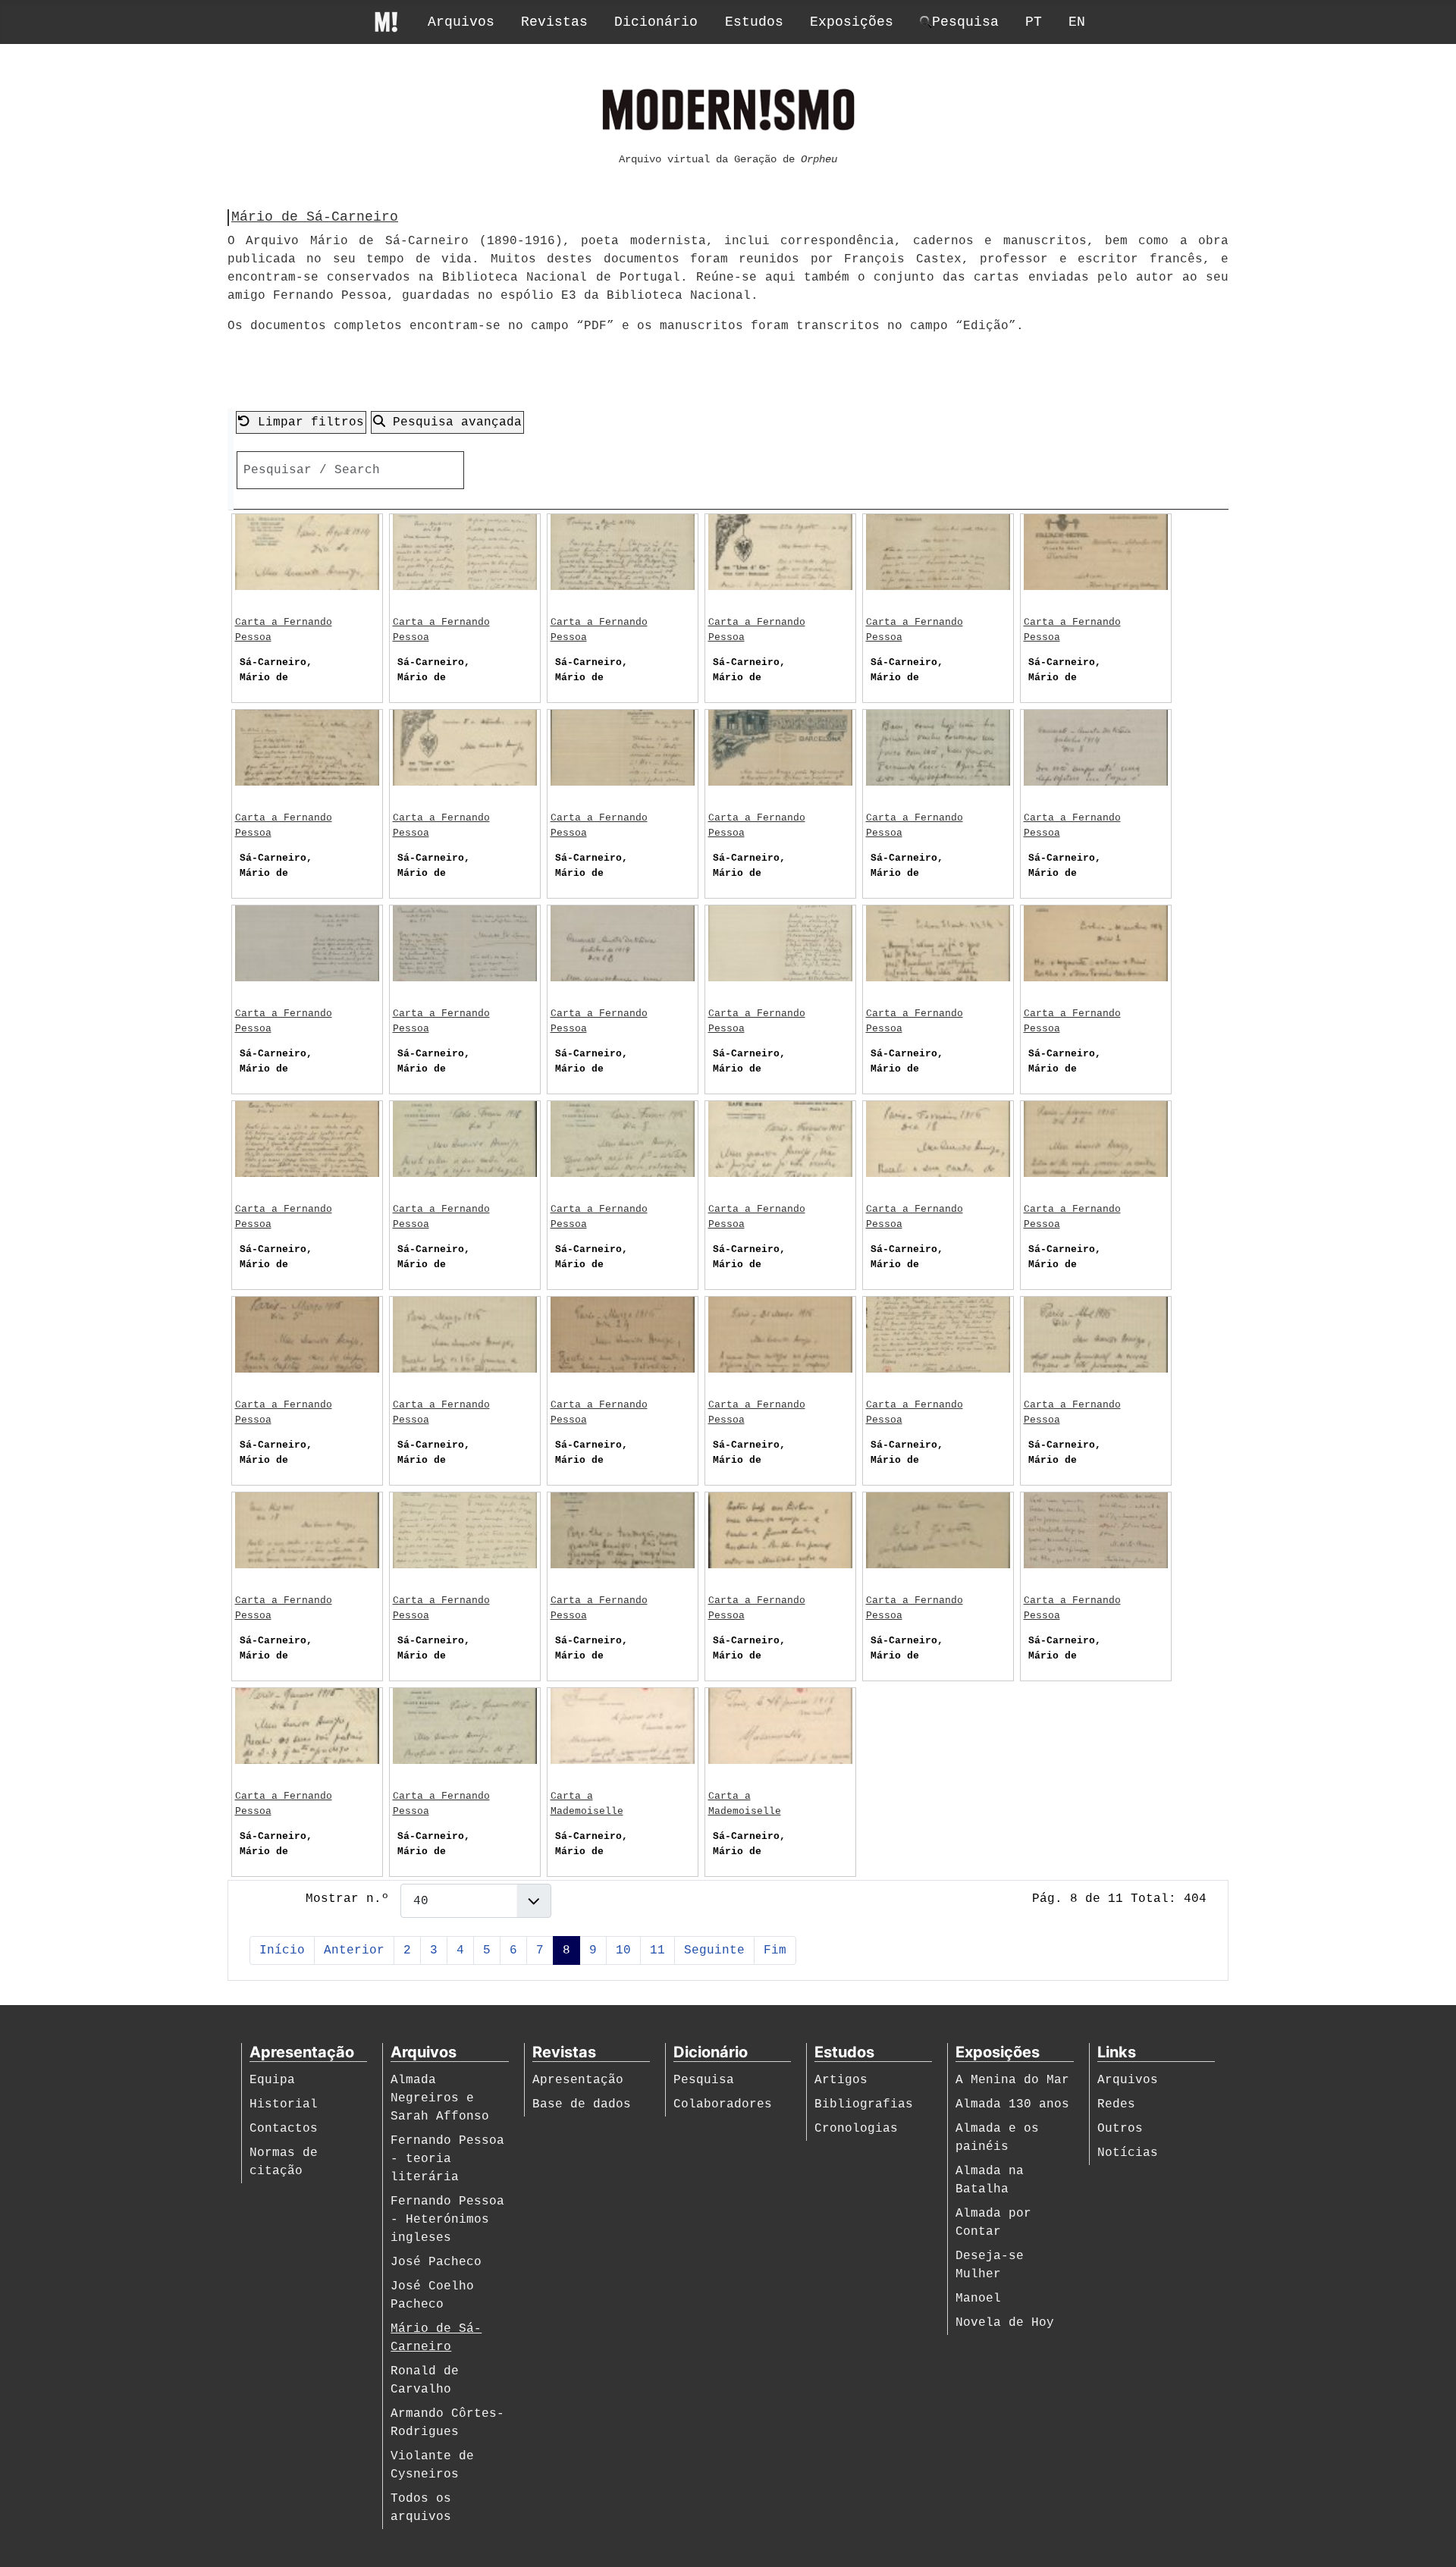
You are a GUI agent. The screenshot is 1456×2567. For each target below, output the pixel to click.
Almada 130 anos (1012, 2104)
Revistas (554, 22)
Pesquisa (704, 2080)
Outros (1120, 2129)
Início (282, 1950)
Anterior (354, 1950)
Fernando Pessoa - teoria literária (447, 2159)
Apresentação (578, 2080)
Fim (775, 1950)
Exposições (852, 22)
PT (1034, 22)
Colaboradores (723, 2104)
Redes (1116, 2104)
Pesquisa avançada (453, 422)
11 (657, 1950)
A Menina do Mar (1012, 2080)
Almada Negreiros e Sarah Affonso (440, 2098)
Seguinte (714, 1950)
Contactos (284, 2129)
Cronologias (856, 2129)
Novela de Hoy (1005, 2323)
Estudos (754, 22)
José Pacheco (436, 2262)
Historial (284, 2104)
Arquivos (461, 22)
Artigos (841, 2080)
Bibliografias (864, 2104)
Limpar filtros (307, 422)
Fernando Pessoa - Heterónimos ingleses (447, 2220)
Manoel (978, 2299)
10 (623, 1950)
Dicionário (656, 22)
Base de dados (582, 2104)
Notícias (1128, 2153)
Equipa (272, 2080)
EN (1077, 22)
